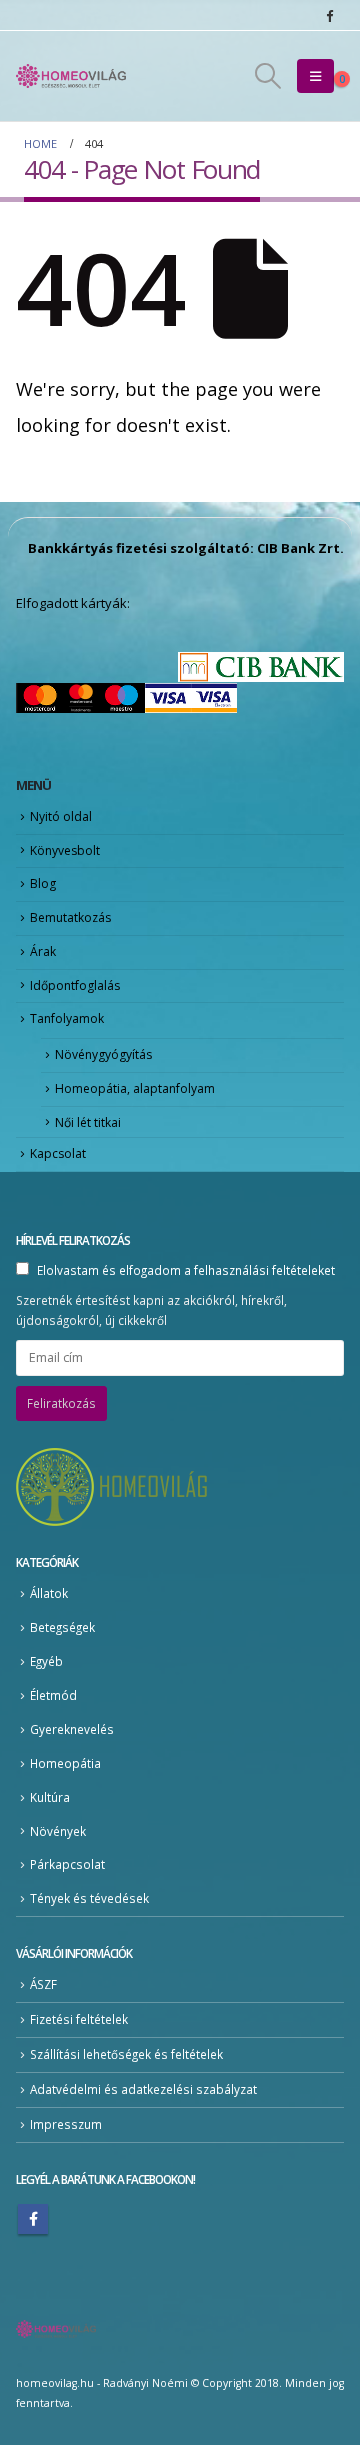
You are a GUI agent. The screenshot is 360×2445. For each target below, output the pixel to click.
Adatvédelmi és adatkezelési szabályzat (143, 2089)
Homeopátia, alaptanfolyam (135, 1088)
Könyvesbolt (65, 850)
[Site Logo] (71, 76)
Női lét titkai (88, 1122)
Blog (43, 883)
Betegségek (62, 1627)
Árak (43, 951)
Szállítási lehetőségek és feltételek (126, 2054)
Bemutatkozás (70, 917)
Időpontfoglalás (75, 985)
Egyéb (46, 1661)
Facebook (33, 2219)
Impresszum (66, 2124)
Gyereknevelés (72, 1729)
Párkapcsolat (67, 1864)
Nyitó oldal (61, 816)
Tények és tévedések (89, 1898)
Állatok (49, 1593)
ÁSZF (43, 1984)
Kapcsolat (58, 1153)
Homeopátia (65, 1763)
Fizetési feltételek (79, 2019)
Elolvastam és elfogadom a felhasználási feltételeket (186, 1270)
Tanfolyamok (67, 1018)
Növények (58, 1831)
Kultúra (50, 1797)
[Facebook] (329, 15)
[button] (267, 76)
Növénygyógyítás (103, 1054)
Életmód (53, 1695)
